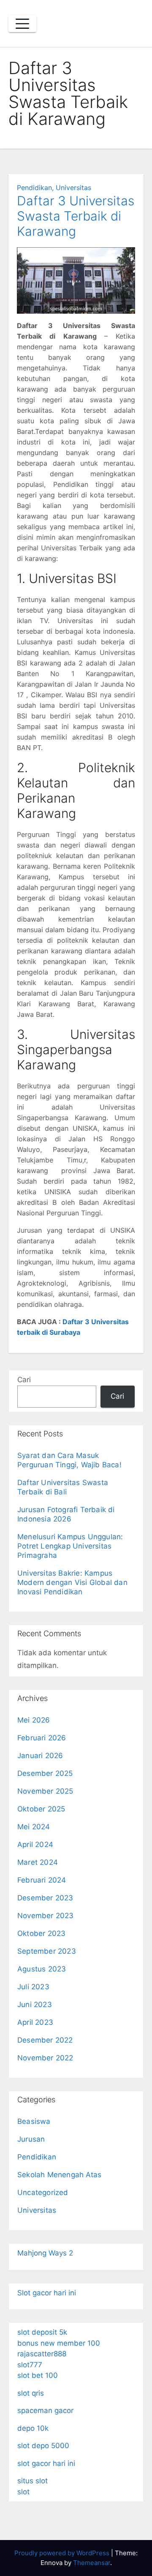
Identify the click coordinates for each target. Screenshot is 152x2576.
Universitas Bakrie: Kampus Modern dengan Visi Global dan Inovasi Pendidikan (72, 1582)
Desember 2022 (45, 2040)
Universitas (73, 188)
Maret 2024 (38, 1862)
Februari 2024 (42, 1880)
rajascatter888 (42, 2354)
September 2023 (47, 1951)
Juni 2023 (35, 2004)
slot (23, 2492)
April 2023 (35, 2022)
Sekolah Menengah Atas (59, 2175)
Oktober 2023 (41, 1933)
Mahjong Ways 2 (45, 2253)
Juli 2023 (33, 1987)
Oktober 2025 (41, 1809)
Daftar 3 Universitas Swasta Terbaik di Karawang (76, 216)
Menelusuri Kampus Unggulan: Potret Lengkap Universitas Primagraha (70, 1546)
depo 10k (33, 2428)
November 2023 (46, 1916)
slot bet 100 (38, 2375)
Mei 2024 (34, 1827)
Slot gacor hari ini (47, 2293)
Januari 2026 (40, 1756)
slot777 (30, 2365)
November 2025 (45, 1791)
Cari (24, 1380)
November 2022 (45, 2058)
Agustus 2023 (42, 1969)
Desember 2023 (45, 1898)
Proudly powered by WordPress (63, 2553)
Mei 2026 (34, 1720)
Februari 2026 (42, 1738)
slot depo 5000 (43, 2446)
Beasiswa (34, 2121)
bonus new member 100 (59, 2343)
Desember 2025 (45, 1773)
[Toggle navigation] (22, 24)
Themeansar (92, 2563)
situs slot (33, 2481)
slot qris (31, 2393)
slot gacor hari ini (46, 2463)
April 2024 (35, 1844)
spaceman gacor (45, 2410)
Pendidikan (34, 188)
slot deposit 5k (42, 2332)
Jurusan (31, 2139)
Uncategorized (43, 2192)
